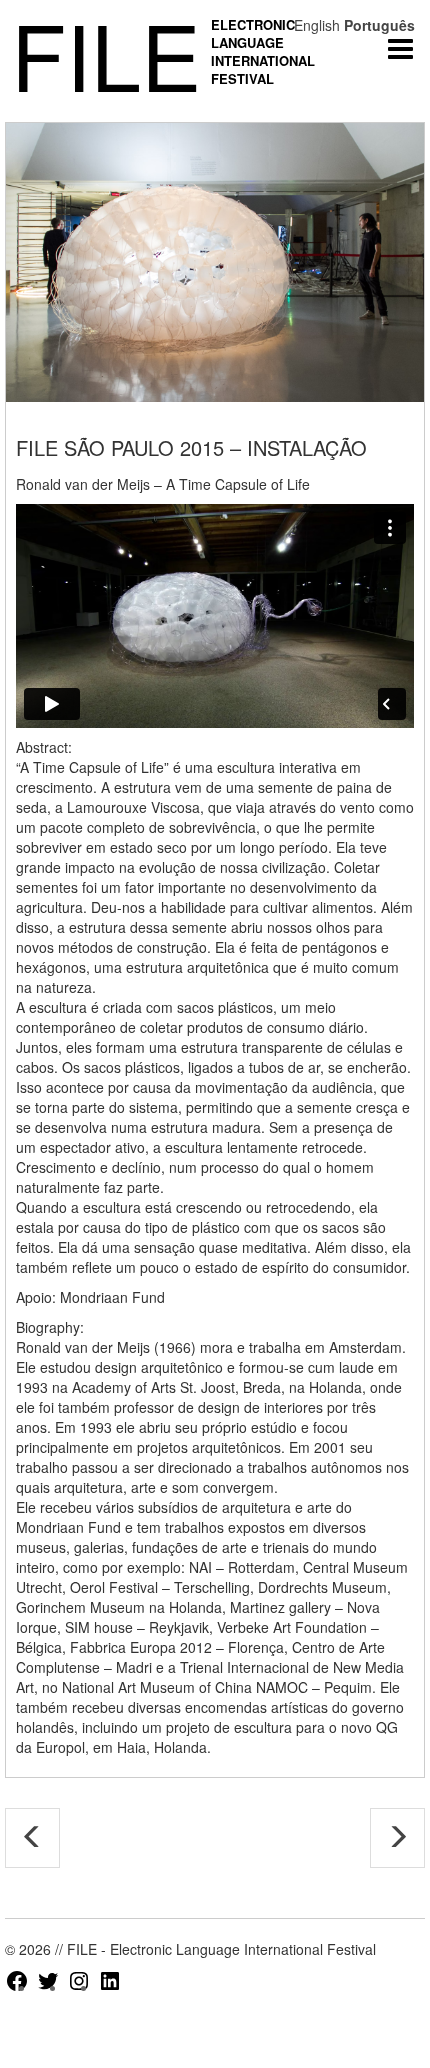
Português (379, 25)
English (317, 25)
